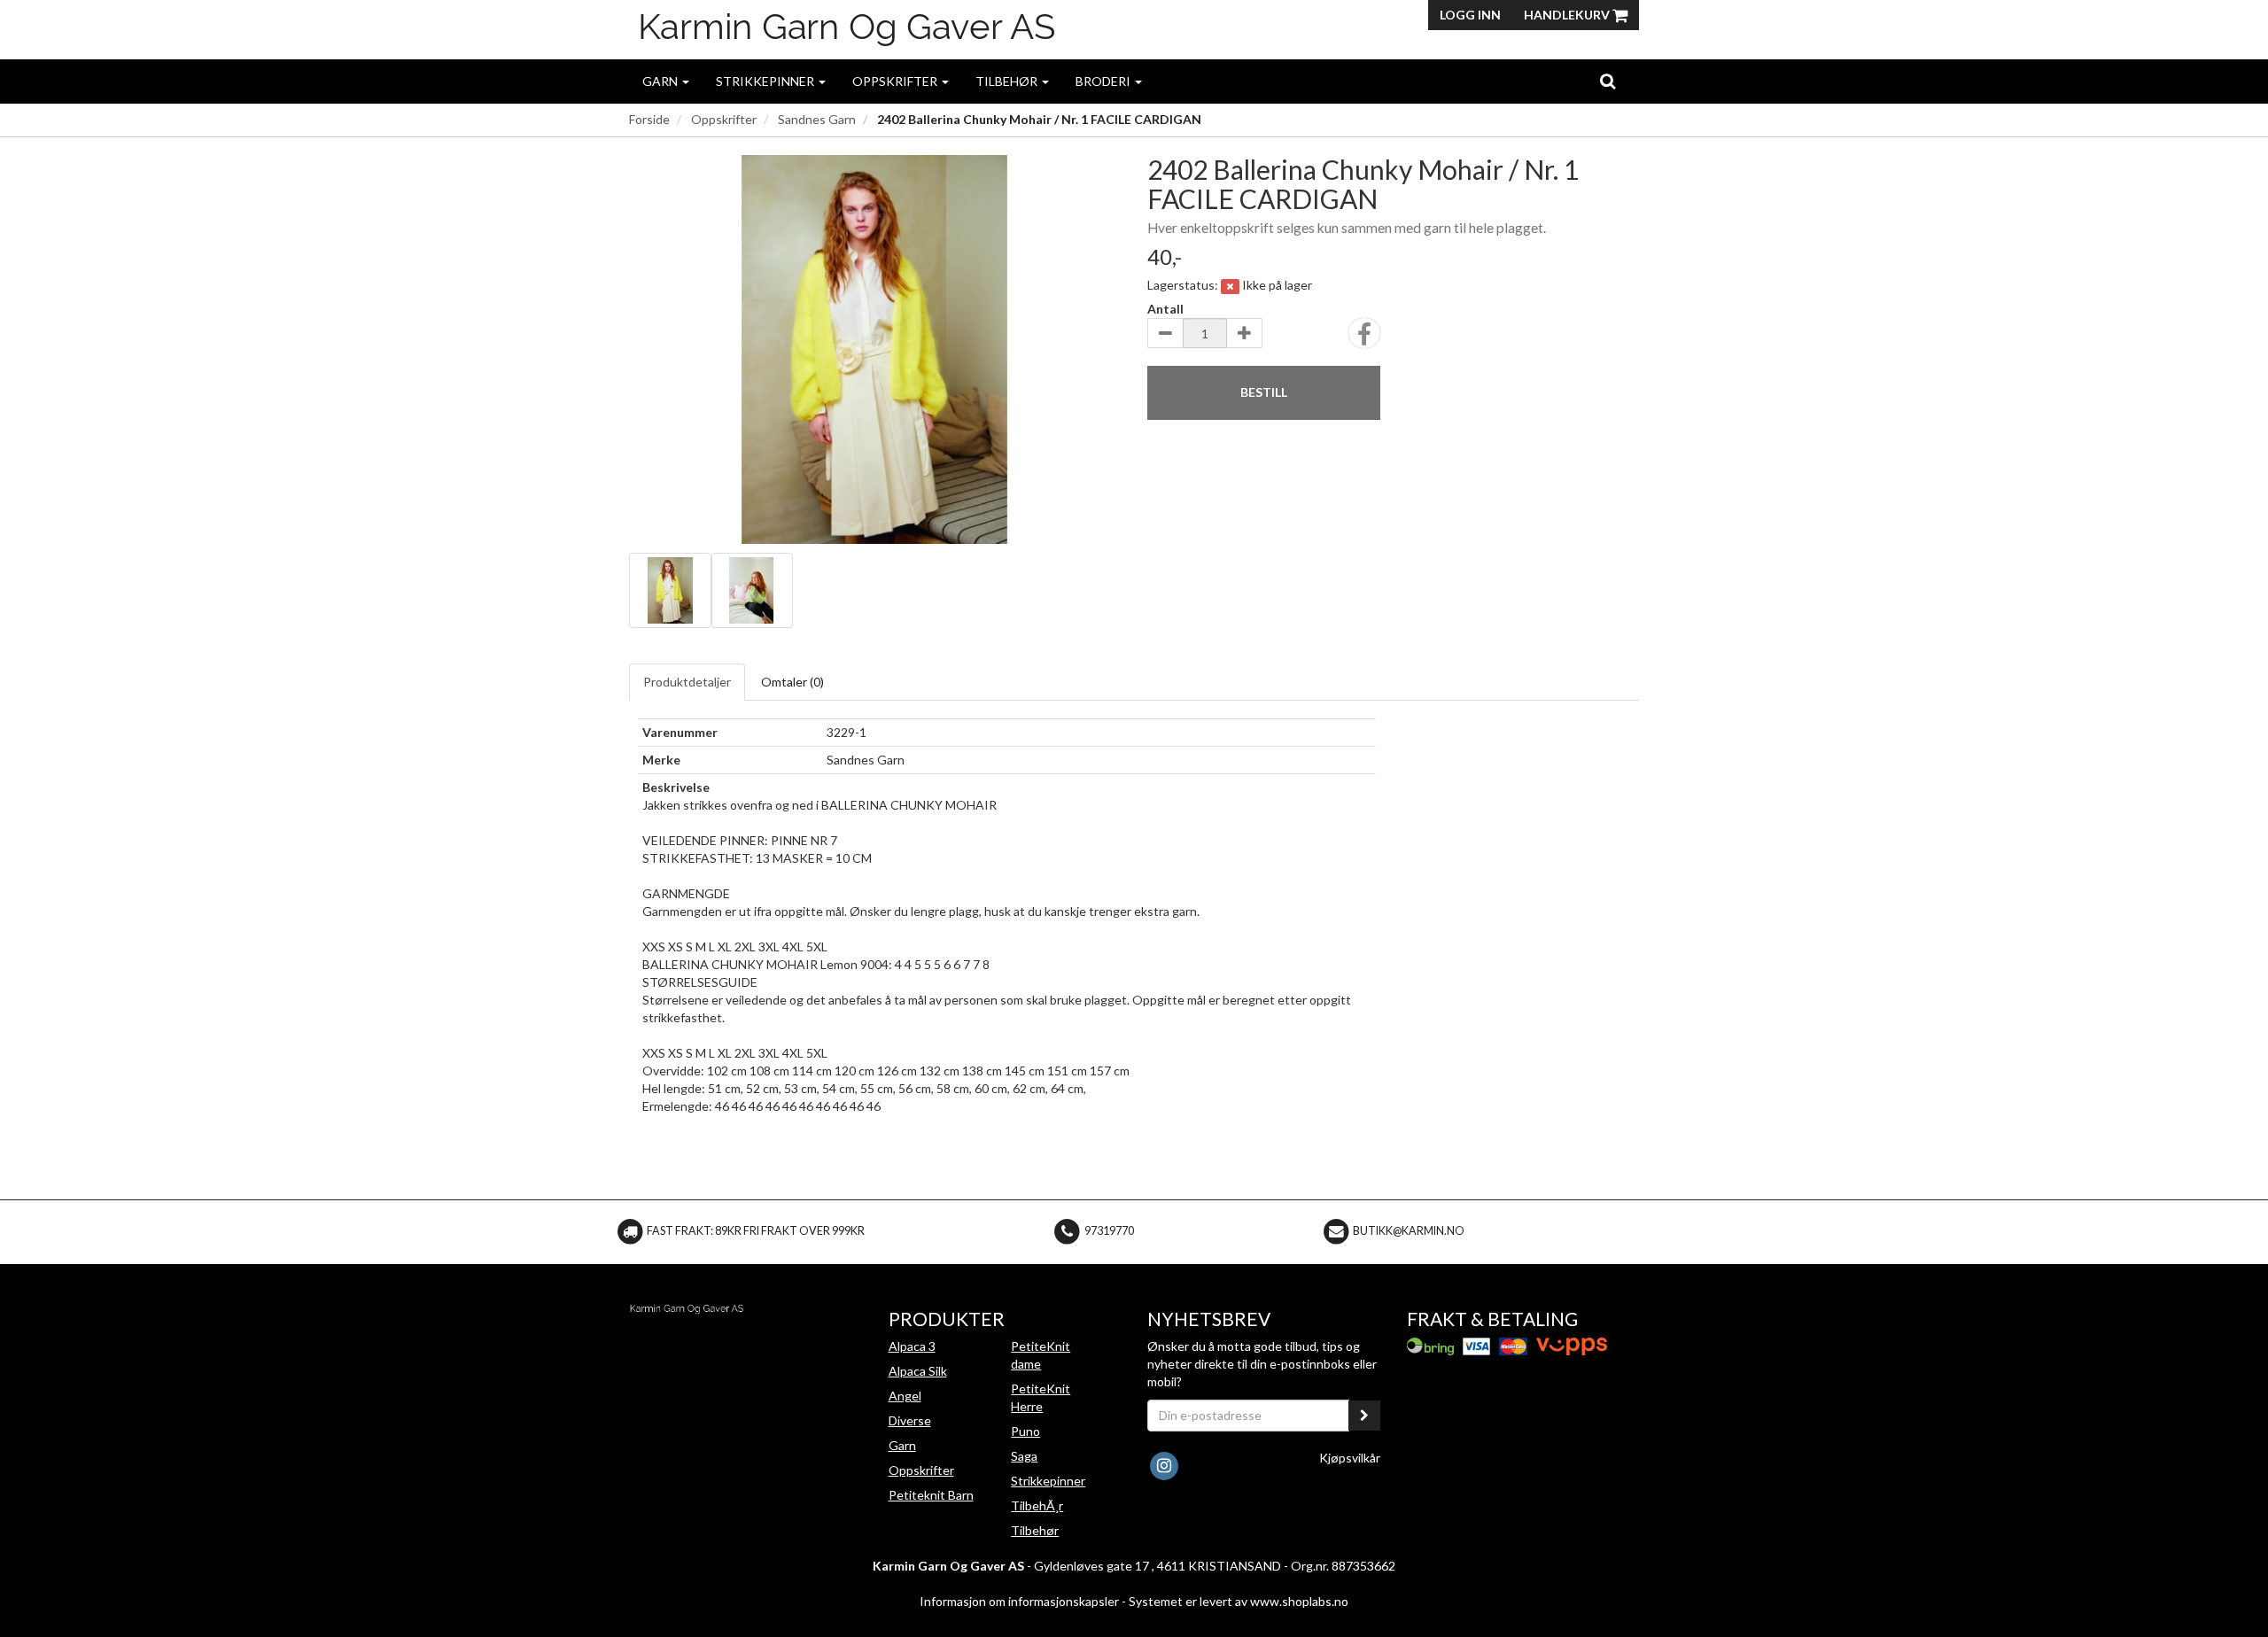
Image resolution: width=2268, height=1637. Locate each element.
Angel (905, 1396)
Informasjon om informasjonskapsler (1019, 1601)
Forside (649, 119)
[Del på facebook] (1364, 339)
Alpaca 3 (912, 1346)
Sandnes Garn (817, 119)
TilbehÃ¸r (1037, 1505)
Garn (661, 81)
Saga (1024, 1456)
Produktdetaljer (687, 682)
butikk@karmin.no (1409, 1231)
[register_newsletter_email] (1364, 1416)
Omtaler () (792, 682)
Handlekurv (1568, 15)
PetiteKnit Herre (1041, 1397)
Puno (1025, 1431)
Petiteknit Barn (931, 1495)
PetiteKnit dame (1041, 1355)
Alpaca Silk (918, 1371)
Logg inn (1470, 15)
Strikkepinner (766, 81)
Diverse (910, 1420)
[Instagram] (1164, 1464)
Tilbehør (1008, 81)
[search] (1608, 81)
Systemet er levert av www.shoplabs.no (1239, 1601)
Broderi (1104, 81)
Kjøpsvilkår (1350, 1458)
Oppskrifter (896, 81)
